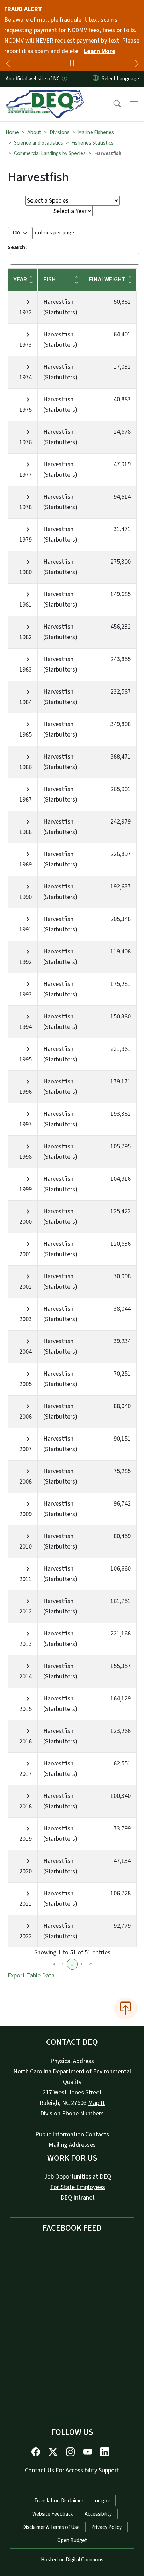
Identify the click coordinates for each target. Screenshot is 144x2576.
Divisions (60, 132)
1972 (26, 312)
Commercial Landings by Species (50, 153)
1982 (26, 637)
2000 (26, 1222)
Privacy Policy (106, 2527)
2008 (26, 1482)
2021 (26, 1904)
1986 (26, 767)
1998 (26, 1157)
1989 (26, 865)
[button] (113, 104)
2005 (26, 1384)
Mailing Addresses (72, 2145)
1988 (26, 832)
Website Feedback (53, 2514)
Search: (17, 247)
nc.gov (102, 2501)
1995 (26, 1059)
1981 (26, 605)
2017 (26, 1774)
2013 (26, 1644)
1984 (26, 702)
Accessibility (98, 2514)
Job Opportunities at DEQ (78, 2177)
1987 (26, 800)
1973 (26, 345)
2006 (26, 1417)
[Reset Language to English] (96, 79)
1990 (26, 897)
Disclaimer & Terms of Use (51, 2527)
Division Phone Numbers (72, 2113)
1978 (26, 507)
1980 (26, 572)
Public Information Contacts (72, 2134)
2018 (26, 1806)
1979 (26, 540)
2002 (26, 1287)
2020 (26, 1871)
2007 (26, 1449)
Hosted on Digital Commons (72, 2560)
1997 (26, 1124)
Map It (96, 2103)
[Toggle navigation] (134, 104)
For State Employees (78, 2187)
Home (12, 132)
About (34, 132)
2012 (26, 1612)
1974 (26, 377)
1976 (26, 442)
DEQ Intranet (78, 2198)
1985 (26, 735)
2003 (26, 1319)
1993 (26, 994)
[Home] (45, 95)
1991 (26, 930)
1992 (26, 962)
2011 (26, 1579)
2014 (26, 1677)
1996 (26, 1092)
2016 (26, 1741)
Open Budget (72, 2540)
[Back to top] (125, 2008)
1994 (26, 1027)
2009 (26, 1514)
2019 (26, 1839)
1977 (26, 475)
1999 (26, 1189)
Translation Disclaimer (59, 2501)
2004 (26, 1352)
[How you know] (64, 79)
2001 (26, 1254)
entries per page (55, 233)
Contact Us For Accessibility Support (72, 2470)
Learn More (100, 51)
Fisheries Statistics (92, 143)
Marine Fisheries (96, 132)
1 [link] (72, 1964)
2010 (26, 1547)
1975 (26, 410)
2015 (26, 1709)
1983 (26, 670)
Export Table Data (31, 1975)
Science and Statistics (38, 143)
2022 (26, 1936)
